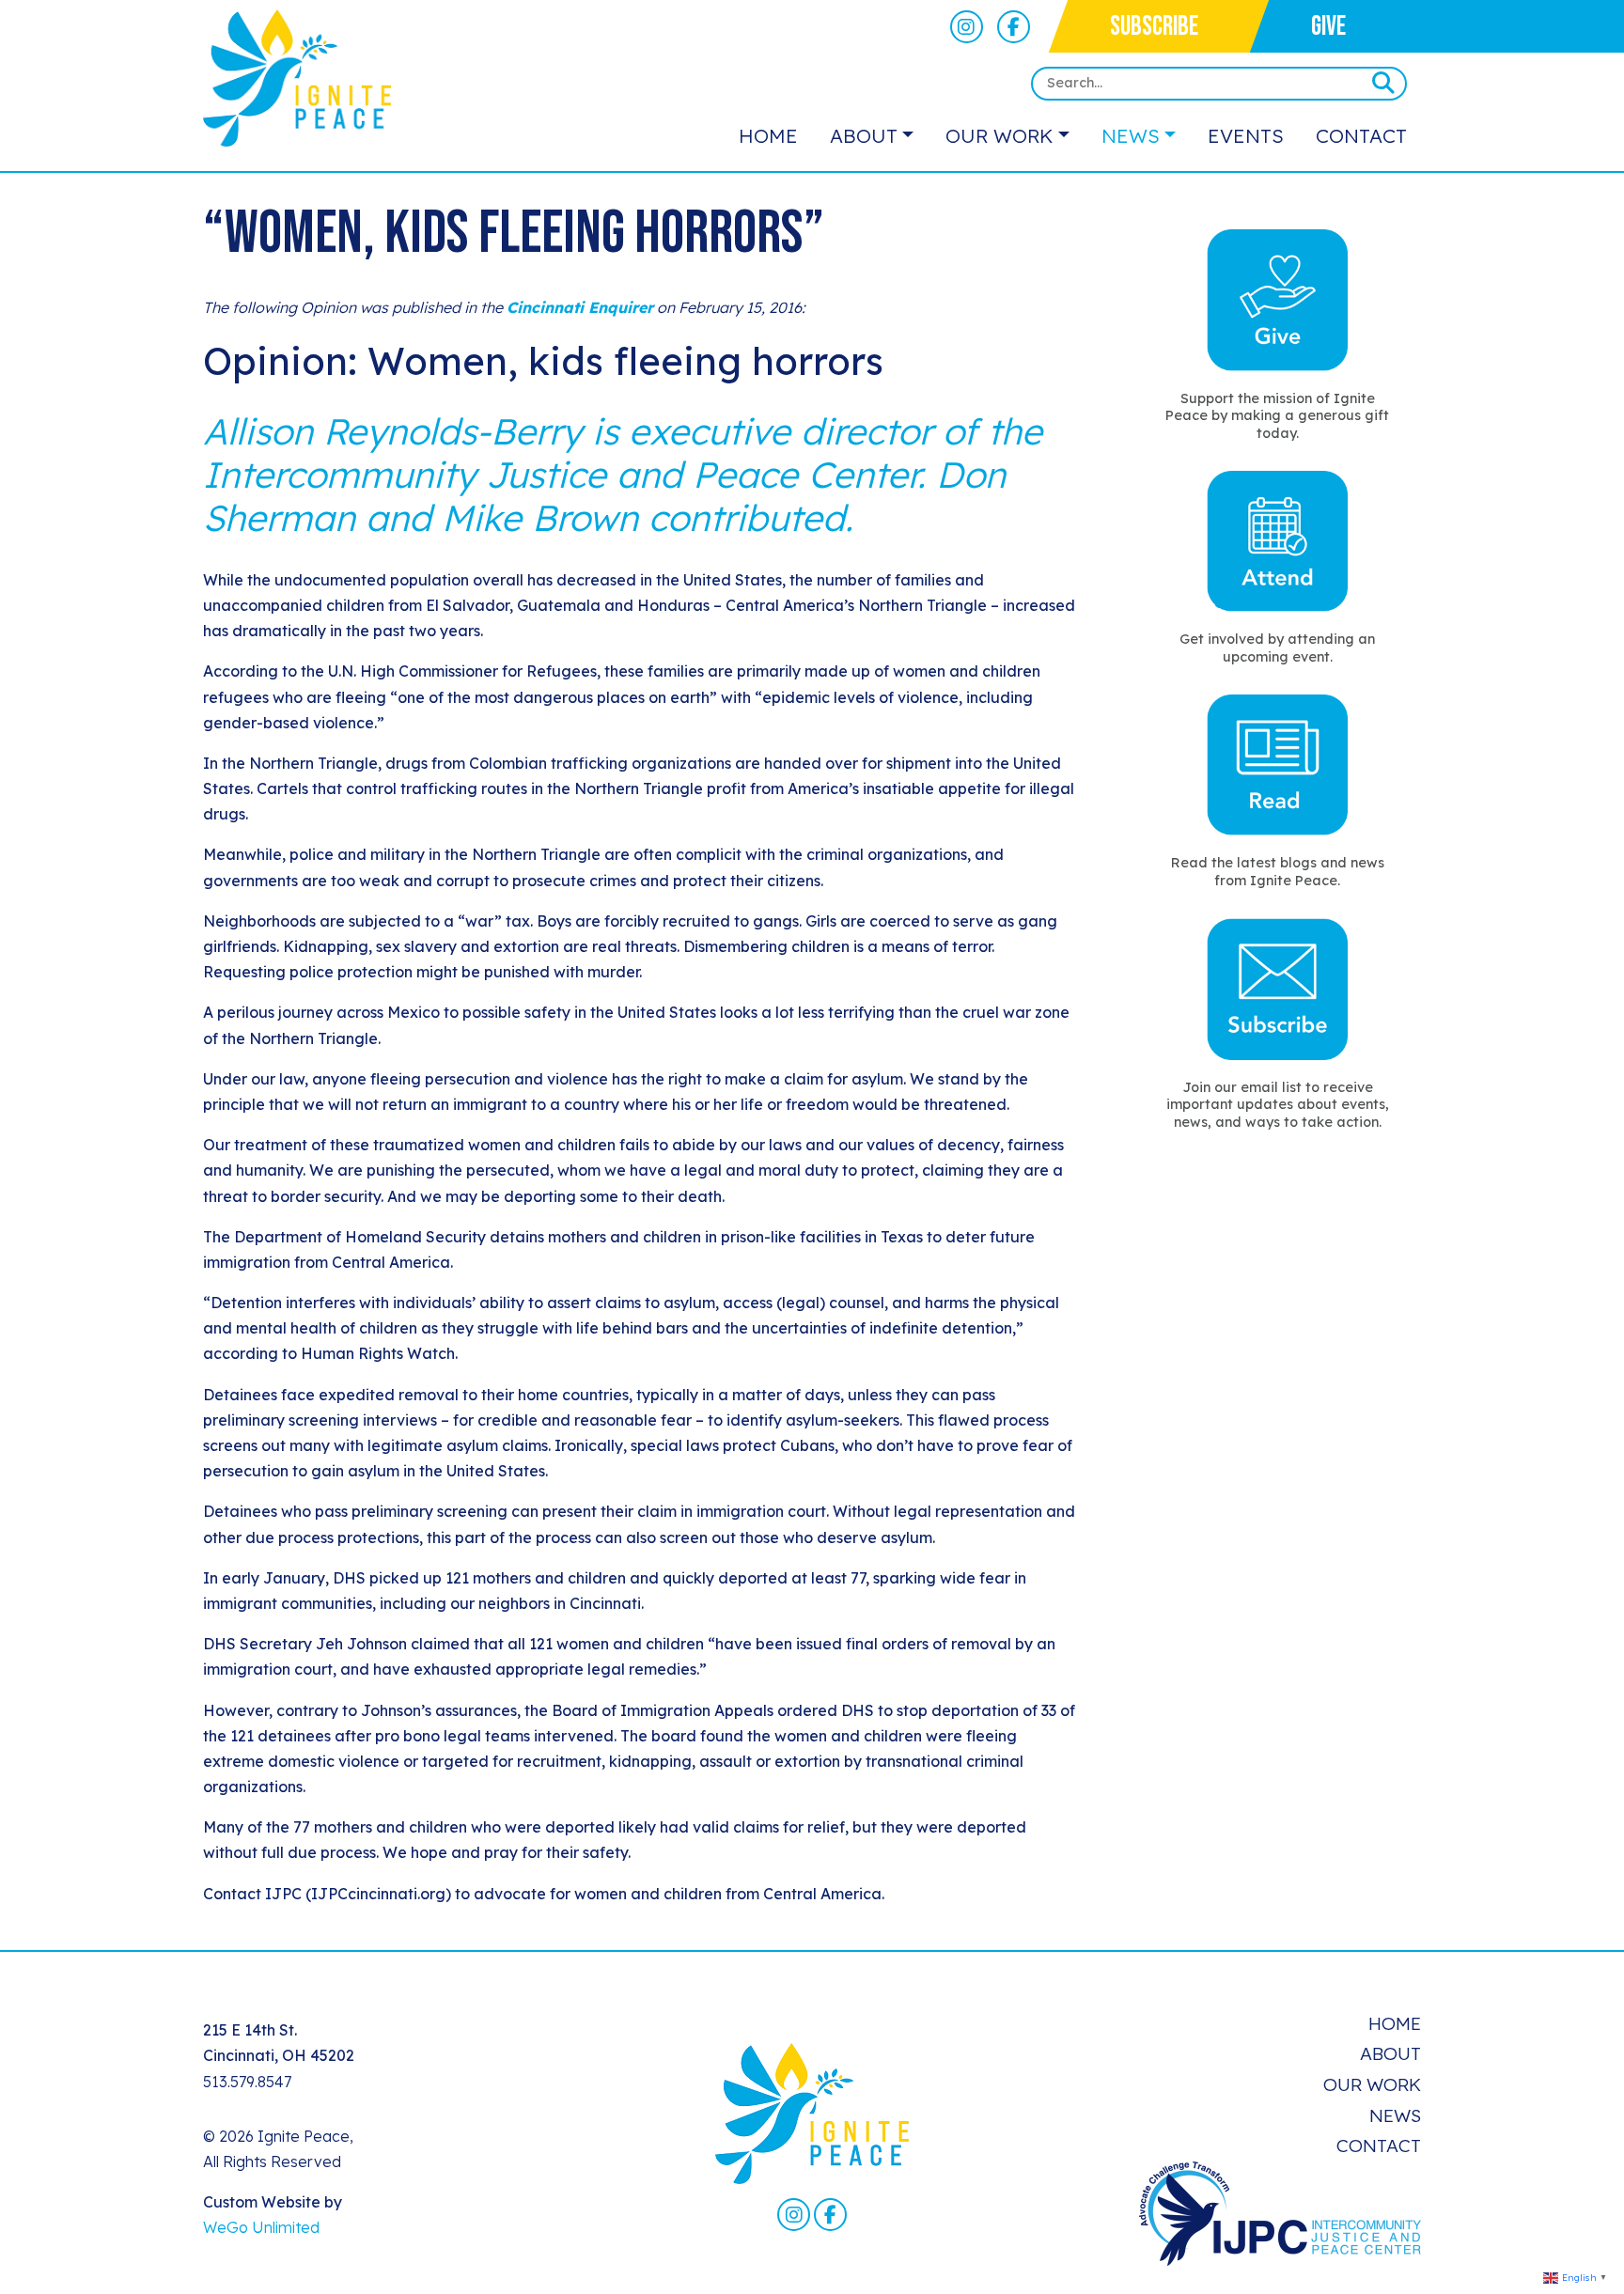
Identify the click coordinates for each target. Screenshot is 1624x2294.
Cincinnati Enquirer (580, 307)
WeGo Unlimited (261, 2227)
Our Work (999, 135)
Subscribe (1154, 27)
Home (768, 135)
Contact (1361, 135)
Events (1246, 135)
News (1131, 135)
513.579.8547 (247, 2082)
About (864, 135)
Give (1328, 27)
